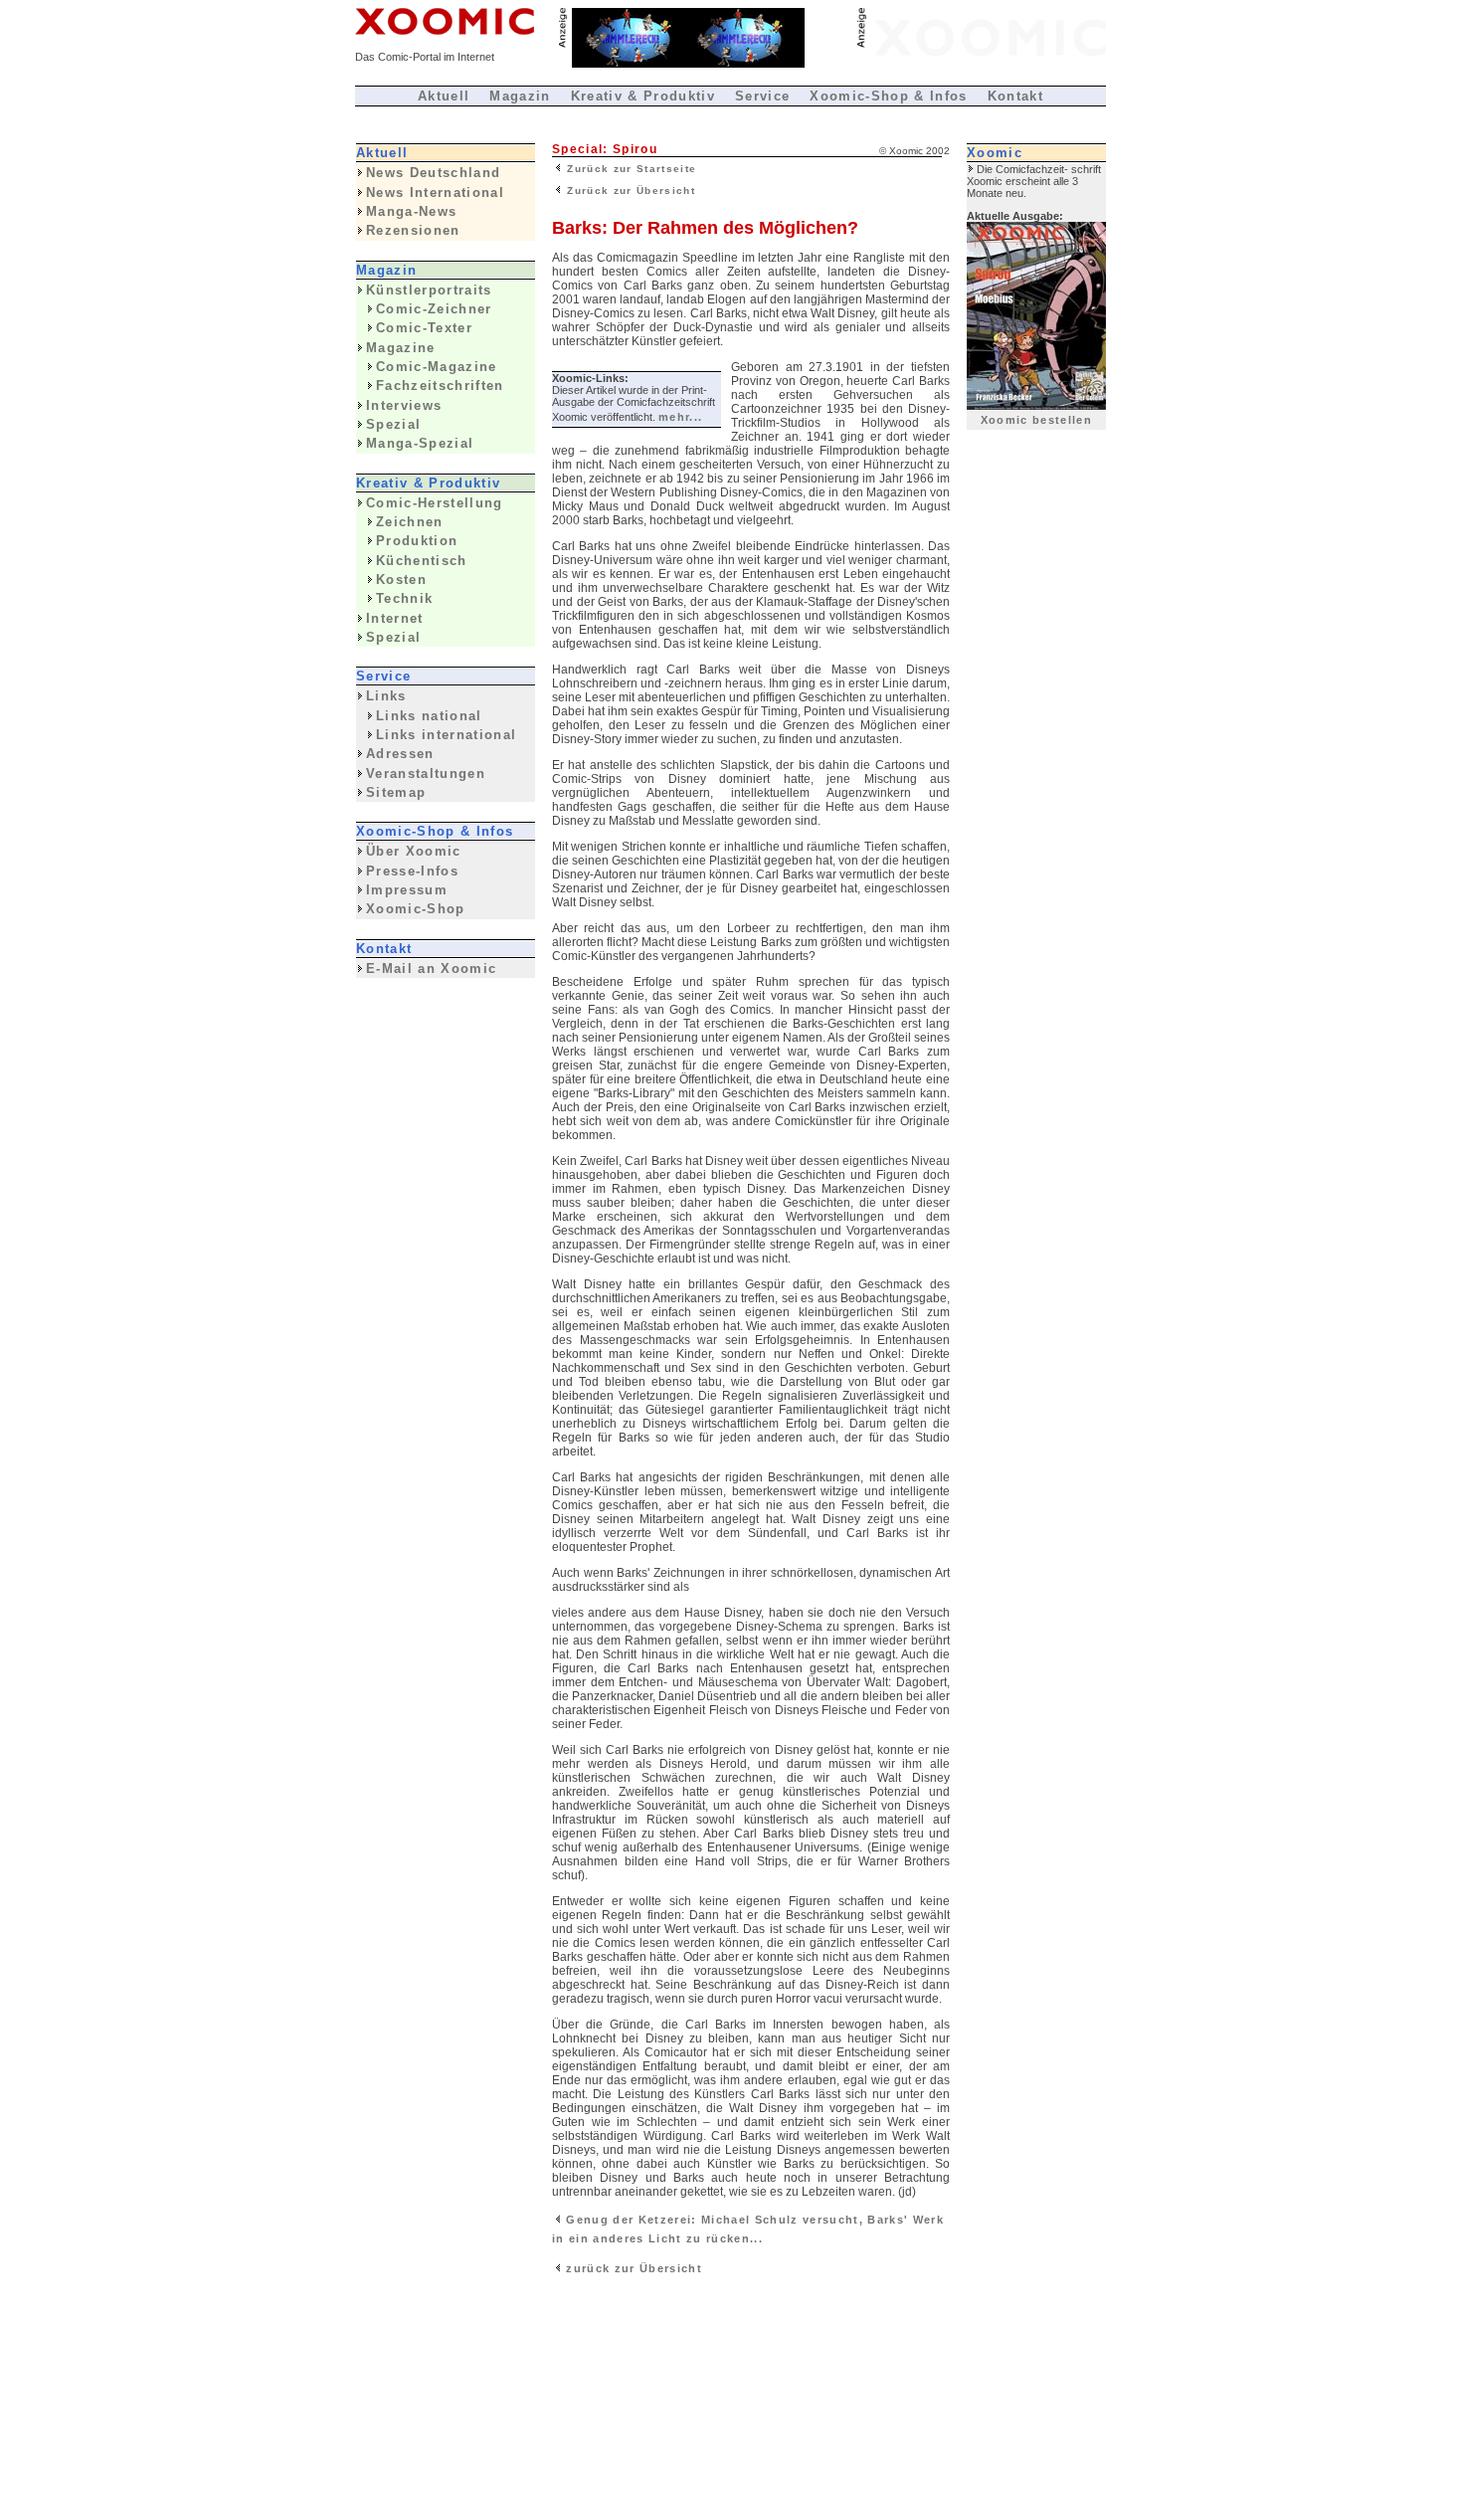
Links (386, 696)
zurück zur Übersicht (632, 2268)
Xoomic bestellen (1036, 420)
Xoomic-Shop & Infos (888, 96)
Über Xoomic (414, 851)
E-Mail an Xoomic (431, 969)
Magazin (520, 96)
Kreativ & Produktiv (643, 96)
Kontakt (1015, 96)
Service (762, 96)
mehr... (680, 417)
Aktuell (444, 96)
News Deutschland (433, 173)
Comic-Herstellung (435, 503)
